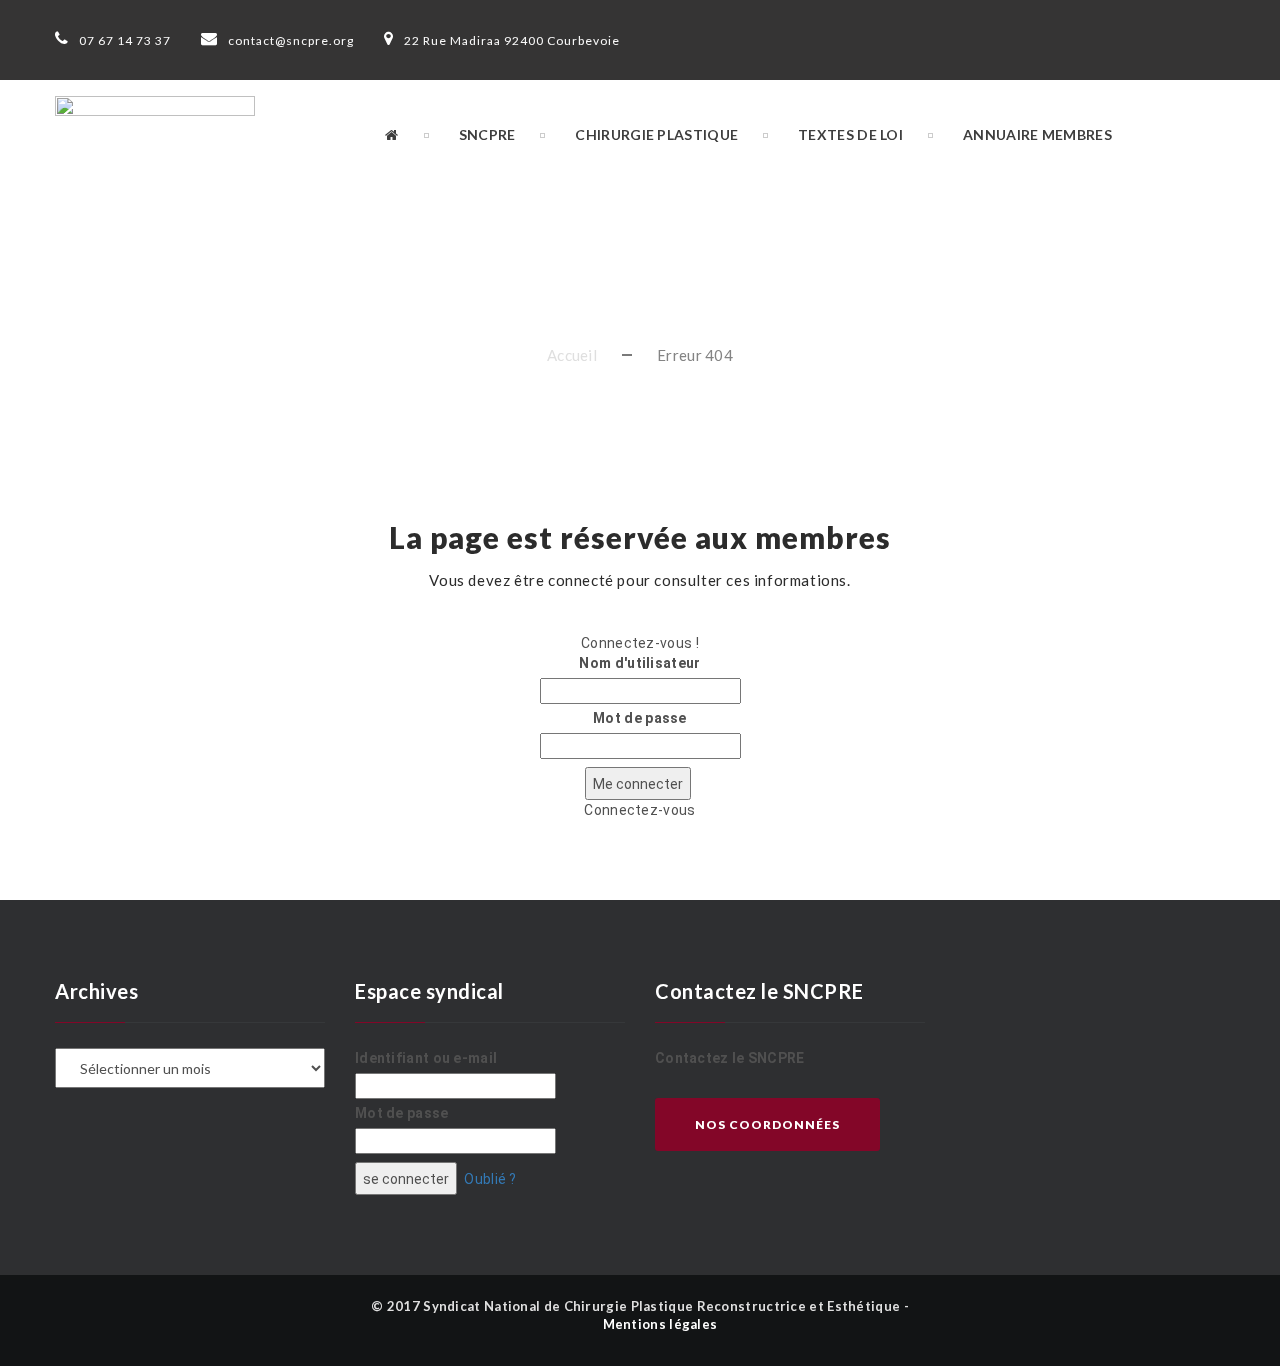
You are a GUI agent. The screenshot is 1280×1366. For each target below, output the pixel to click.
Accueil (572, 355)
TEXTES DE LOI (850, 134)
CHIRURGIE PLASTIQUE (656, 134)
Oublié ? (490, 1179)
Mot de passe (640, 718)
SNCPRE (487, 134)
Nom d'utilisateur (639, 663)
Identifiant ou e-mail (426, 1058)
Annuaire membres (1037, 134)
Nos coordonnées (767, 1124)
